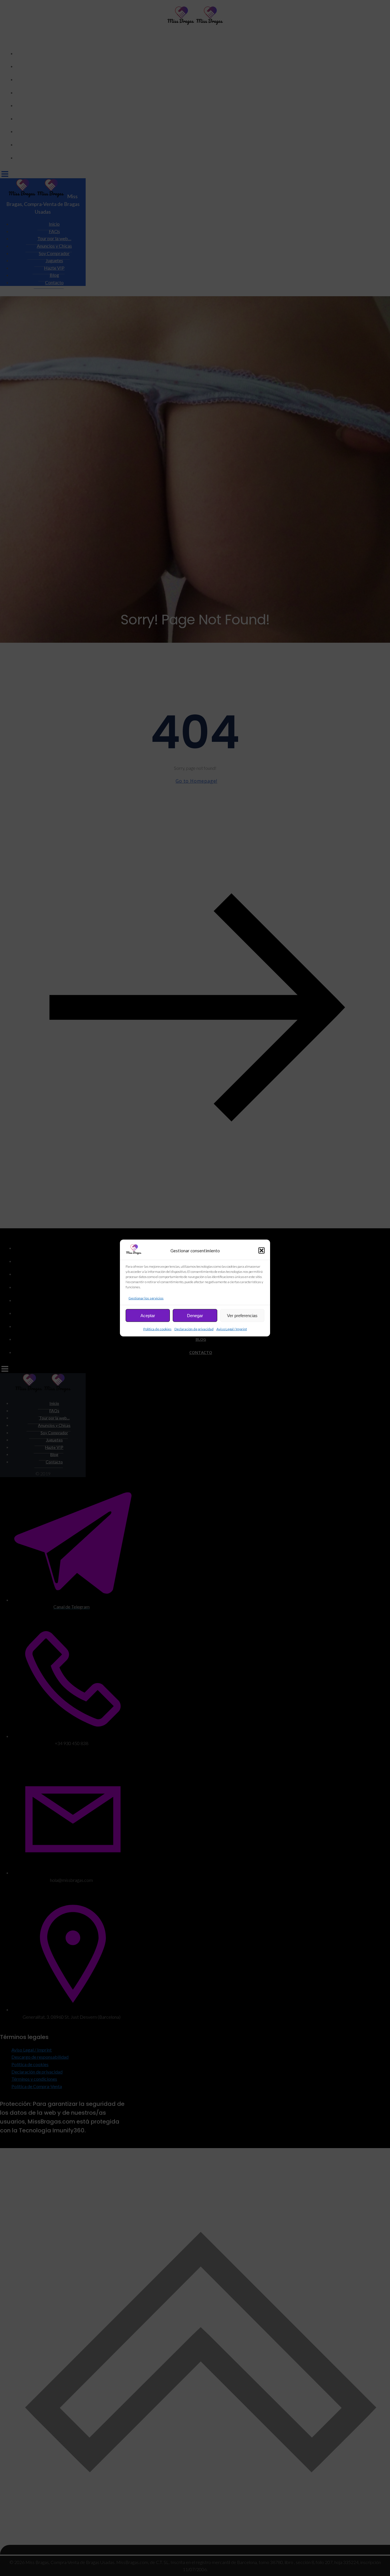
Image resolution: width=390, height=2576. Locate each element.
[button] (262, 1251)
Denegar (195, 1315)
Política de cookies (157, 1329)
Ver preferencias (242, 1315)
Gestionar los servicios (146, 1298)
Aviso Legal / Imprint (232, 1329)
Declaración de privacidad (194, 1329)
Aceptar (148, 1315)
